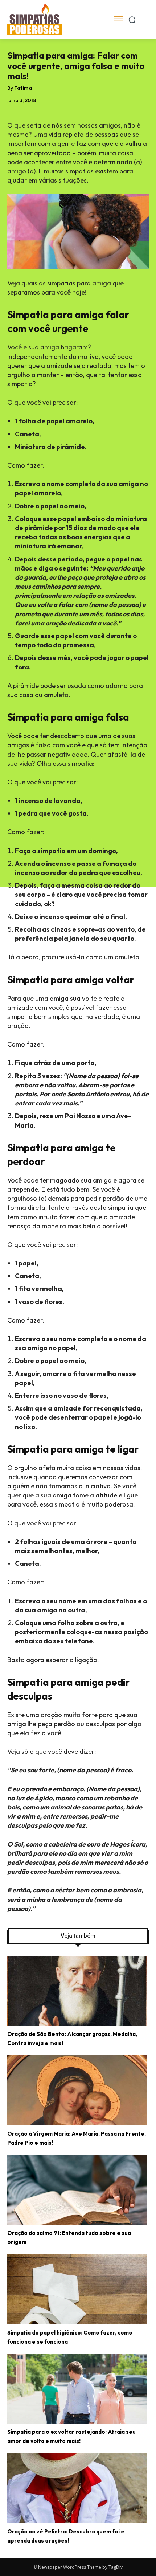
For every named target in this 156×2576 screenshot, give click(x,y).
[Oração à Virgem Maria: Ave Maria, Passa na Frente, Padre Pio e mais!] (77, 2090)
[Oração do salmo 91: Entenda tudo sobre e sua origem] (77, 2190)
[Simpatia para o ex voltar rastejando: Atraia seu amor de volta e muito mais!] (77, 2389)
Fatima (23, 88)
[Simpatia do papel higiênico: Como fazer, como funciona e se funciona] (77, 2289)
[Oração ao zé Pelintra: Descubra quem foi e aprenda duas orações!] (77, 2488)
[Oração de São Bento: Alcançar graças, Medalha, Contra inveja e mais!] (77, 1991)
